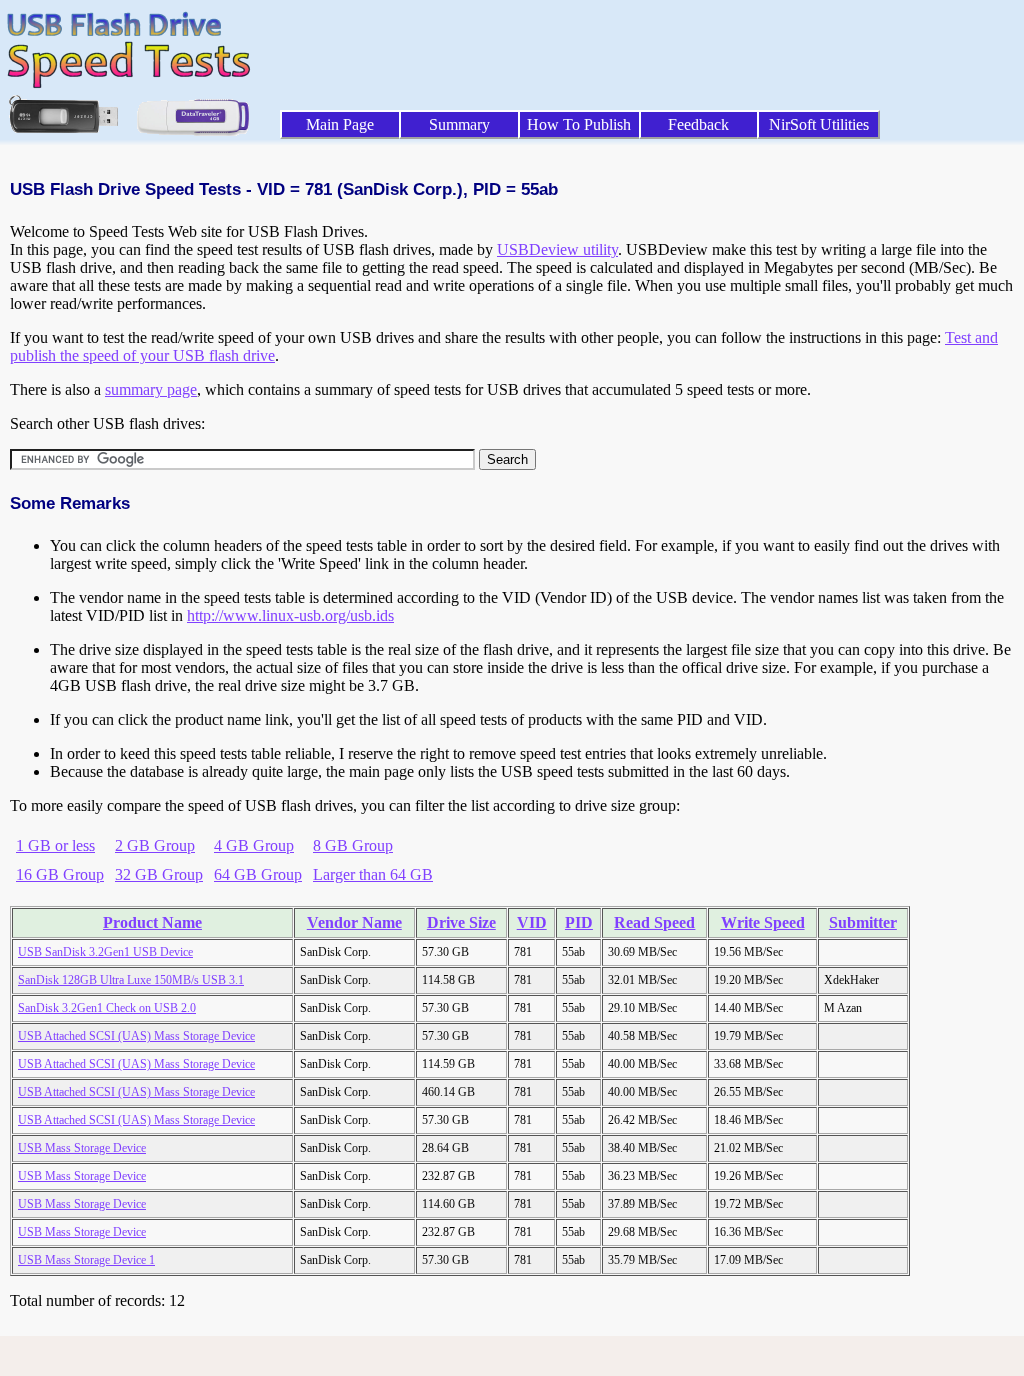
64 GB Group (258, 874)
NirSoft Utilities (819, 124)
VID (532, 922)
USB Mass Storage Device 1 (86, 1260)
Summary (459, 124)
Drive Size (461, 922)
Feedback (698, 124)
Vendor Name (354, 922)
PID (579, 922)
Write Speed (763, 922)
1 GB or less (55, 845)
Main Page (340, 124)
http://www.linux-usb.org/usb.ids (290, 615)
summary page (151, 389)
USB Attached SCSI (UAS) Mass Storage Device (136, 1036)
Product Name (152, 922)
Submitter (863, 922)
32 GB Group (159, 874)
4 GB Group (254, 845)
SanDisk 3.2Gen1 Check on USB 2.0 (107, 1008)
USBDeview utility (557, 249)
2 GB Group (155, 845)
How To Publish (579, 124)
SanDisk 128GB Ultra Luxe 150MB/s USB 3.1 (131, 980)
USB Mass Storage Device (82, 1148)
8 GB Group (353, 845)
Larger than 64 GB (373, 874)
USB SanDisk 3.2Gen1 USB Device (105, 952)
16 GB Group (60, 874)
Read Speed (654, 922)
